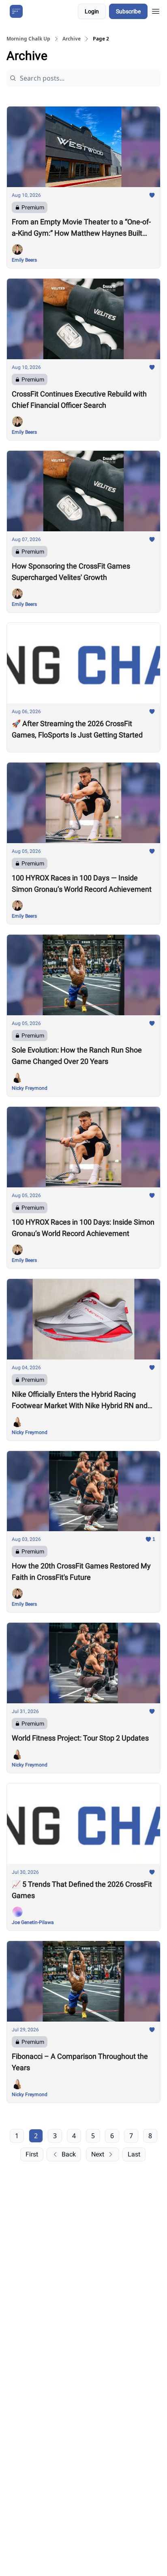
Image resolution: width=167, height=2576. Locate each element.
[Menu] (156, 10)
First (32, 2154)
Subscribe (128, 11)
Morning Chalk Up (28, 39)
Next (98, 2154)
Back (69, 2154)
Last (134, 2154)
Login (92, 11)
